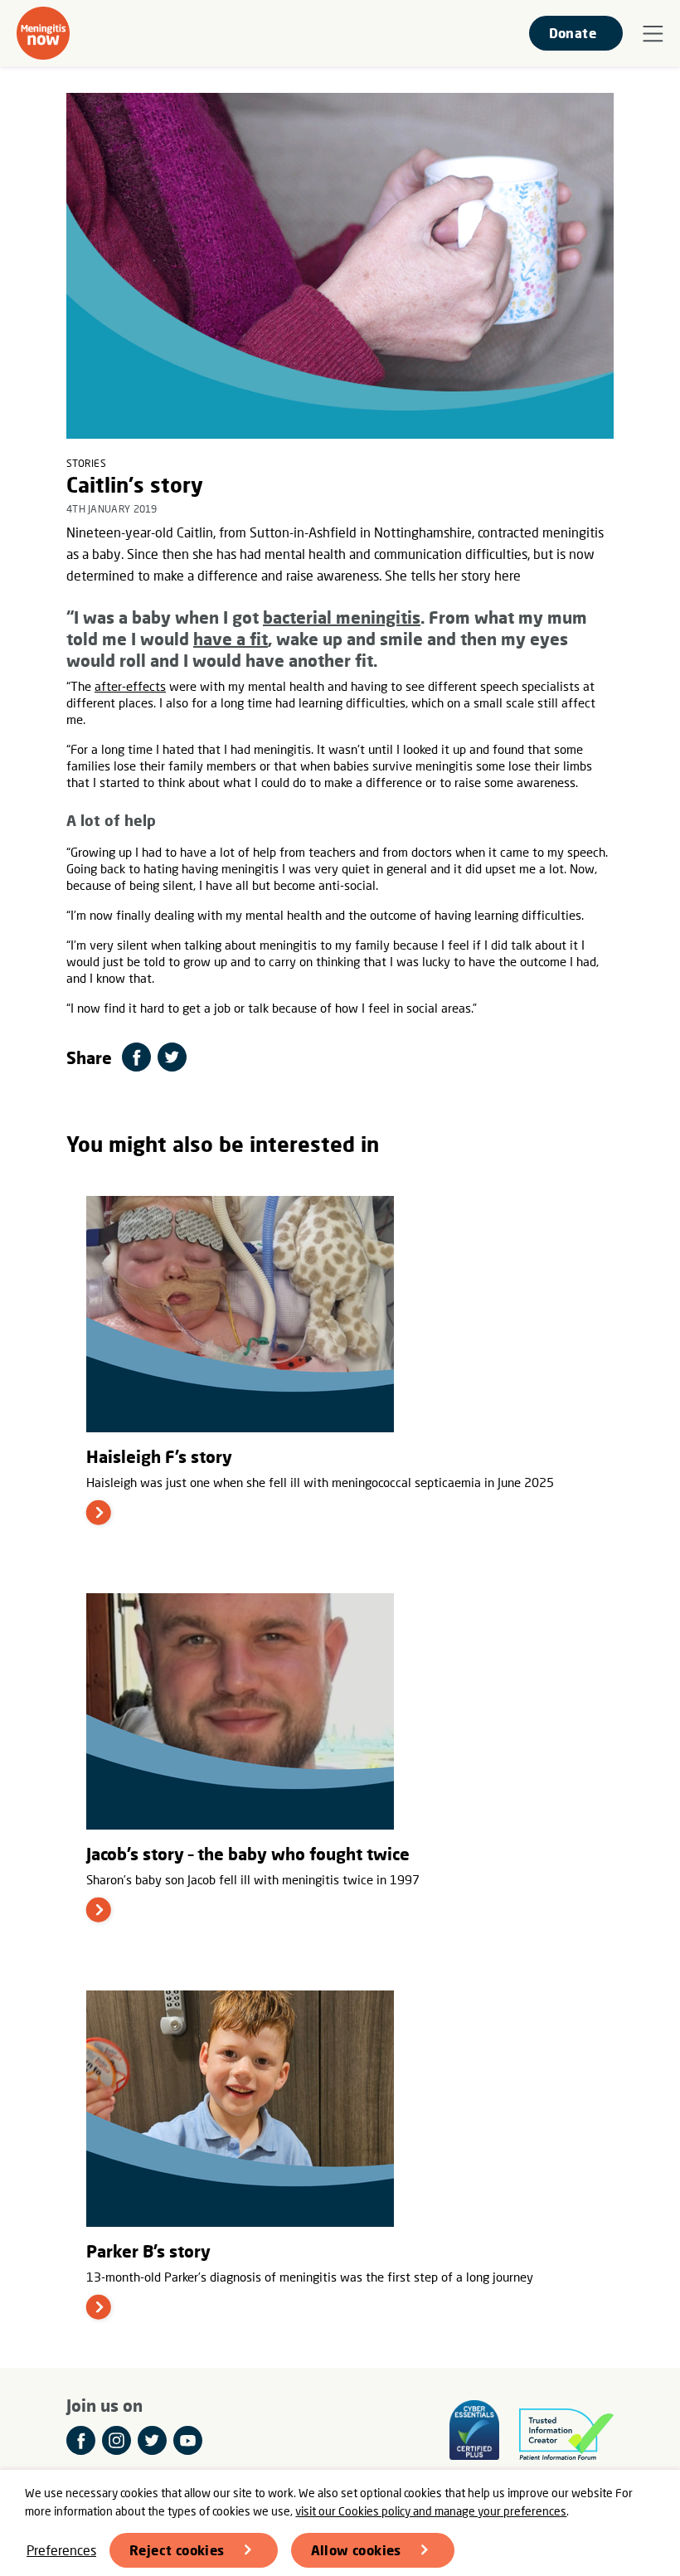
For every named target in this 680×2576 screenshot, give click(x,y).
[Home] (43, 33)
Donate (573, 33)
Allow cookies (356, 2550)
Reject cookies (177, 2550)
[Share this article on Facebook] (136, 1057)
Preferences (61, 2550)
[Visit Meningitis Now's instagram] (117, 2440)
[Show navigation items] (653, 34)
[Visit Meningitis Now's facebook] (81, 2440)
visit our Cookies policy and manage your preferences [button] (431, 2511)
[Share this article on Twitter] (172, 1057)
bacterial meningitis (342, 617)
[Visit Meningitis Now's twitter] (152, 2440)
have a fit (231, 639)
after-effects (130, 686)
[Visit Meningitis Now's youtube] (188, 2440)
